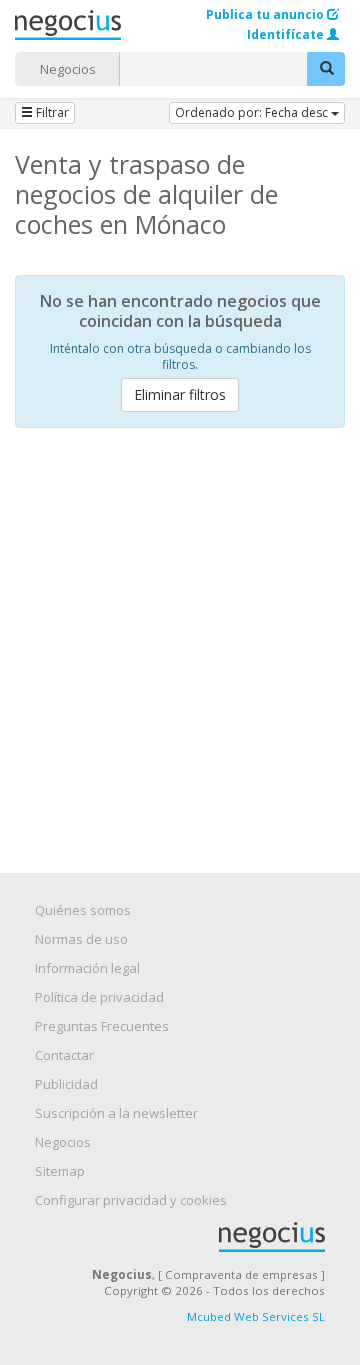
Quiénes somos (83, 910)
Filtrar (51, 112)
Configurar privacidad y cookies (131, 1200)
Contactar (64, 1055)
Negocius (190, 1237)
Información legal (87, 968)
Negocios (68, 69)
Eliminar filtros (180, 394)
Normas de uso (81, 939)
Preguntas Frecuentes (102, 1026)
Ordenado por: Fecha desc (253, 112)
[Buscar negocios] (326, 69)
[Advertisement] (180, 633)
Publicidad (66, 1084)
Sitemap (60, 1171)
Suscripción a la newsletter (116, 1113)
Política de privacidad (99, 997)
